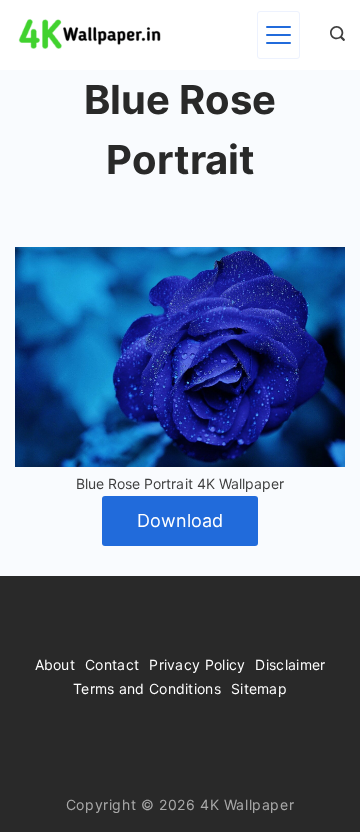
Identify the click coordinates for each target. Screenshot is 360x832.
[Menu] (278, 35)
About (55, 664)
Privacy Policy (197, 664)
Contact (112, 664)
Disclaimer (290, 664)
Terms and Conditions (147, 688)
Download (180, 520)
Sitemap (259, 688)
